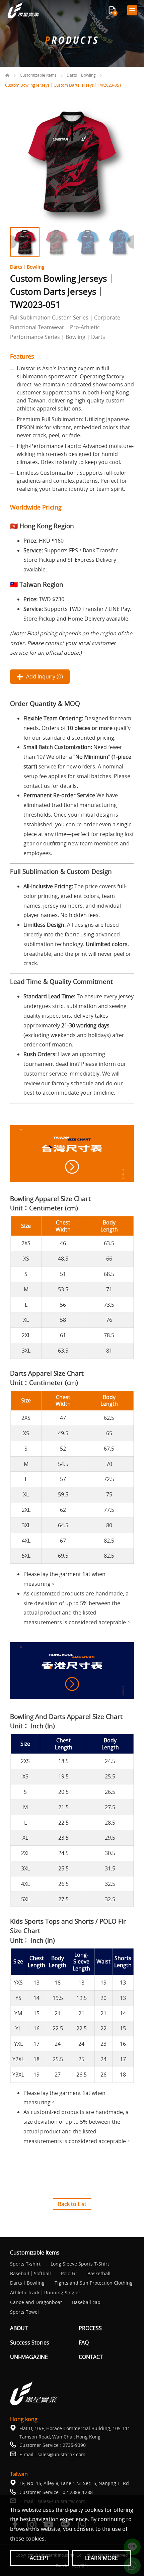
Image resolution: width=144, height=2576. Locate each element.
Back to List (72, 2204)
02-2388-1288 (78, 2492)
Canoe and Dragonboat (36, 2303)
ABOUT (19, 2328)
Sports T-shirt (25, 2264)
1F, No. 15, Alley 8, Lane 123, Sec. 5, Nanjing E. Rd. (75, 2483)
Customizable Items (38, 75)
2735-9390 (74, 2445)
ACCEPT (40, 2558)
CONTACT (91, 2357)
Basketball (99, 2274)
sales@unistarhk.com (61, 2454)
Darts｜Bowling (81, 75)
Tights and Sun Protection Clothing (94, 2283)
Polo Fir (69, 2274)
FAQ (84, 2343)
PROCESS (90, 2328)
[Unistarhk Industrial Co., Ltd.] (23, 11)
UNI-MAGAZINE (29, 2357)
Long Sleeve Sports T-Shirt (80, 2264)
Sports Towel (24, 2312)
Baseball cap (86, 2303)
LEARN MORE (101, 2558)
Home (7, 75)
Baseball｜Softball (30, 2274)
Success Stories (30, 2343)
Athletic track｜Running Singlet (45, 2293)
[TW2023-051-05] (72, 162)
